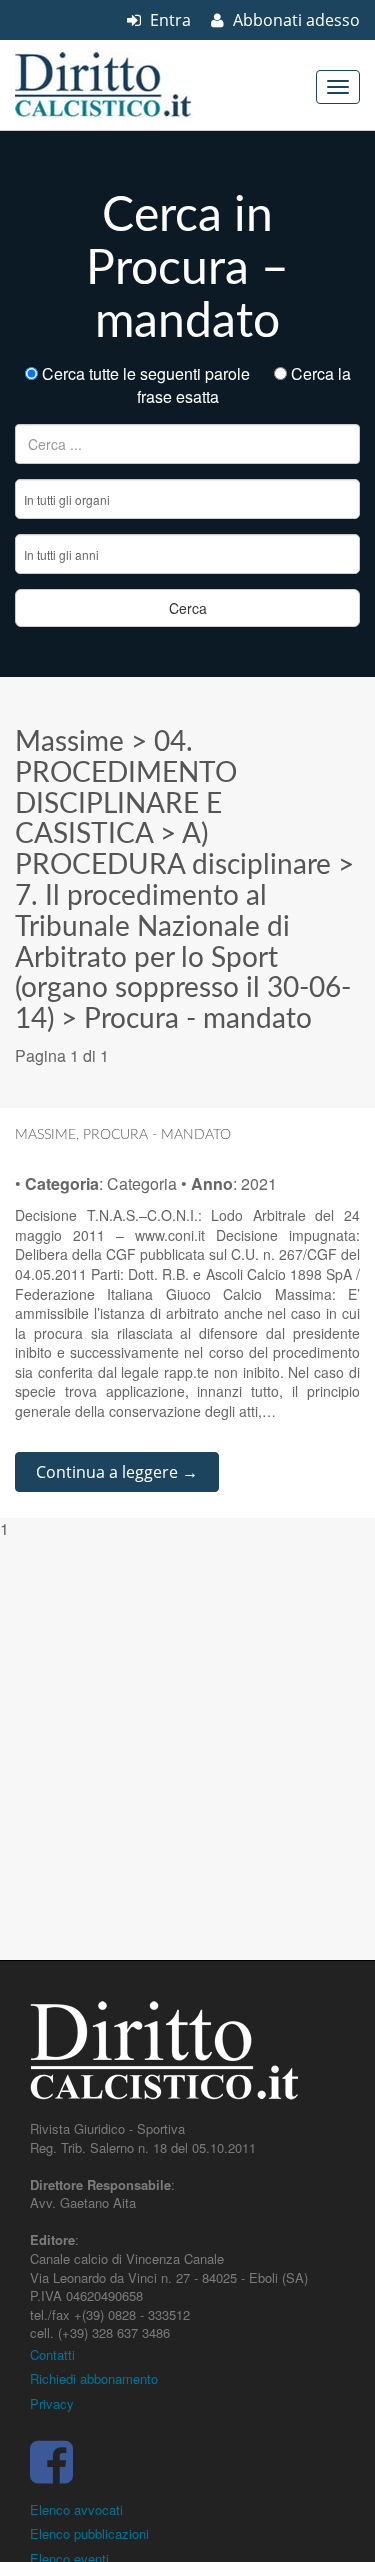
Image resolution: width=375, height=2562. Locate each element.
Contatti (52, 2354)
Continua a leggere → (117, 1472)
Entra (168, 20)
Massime (69, 742)
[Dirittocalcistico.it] (130, 85)
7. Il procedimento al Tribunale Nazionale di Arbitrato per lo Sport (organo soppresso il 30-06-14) (183, 957)
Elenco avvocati (76, 2509)
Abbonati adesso (294, 20)
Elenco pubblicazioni (89, 2533)
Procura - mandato (198, 1019)
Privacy (52, 2403)
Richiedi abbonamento (94, 2378)
